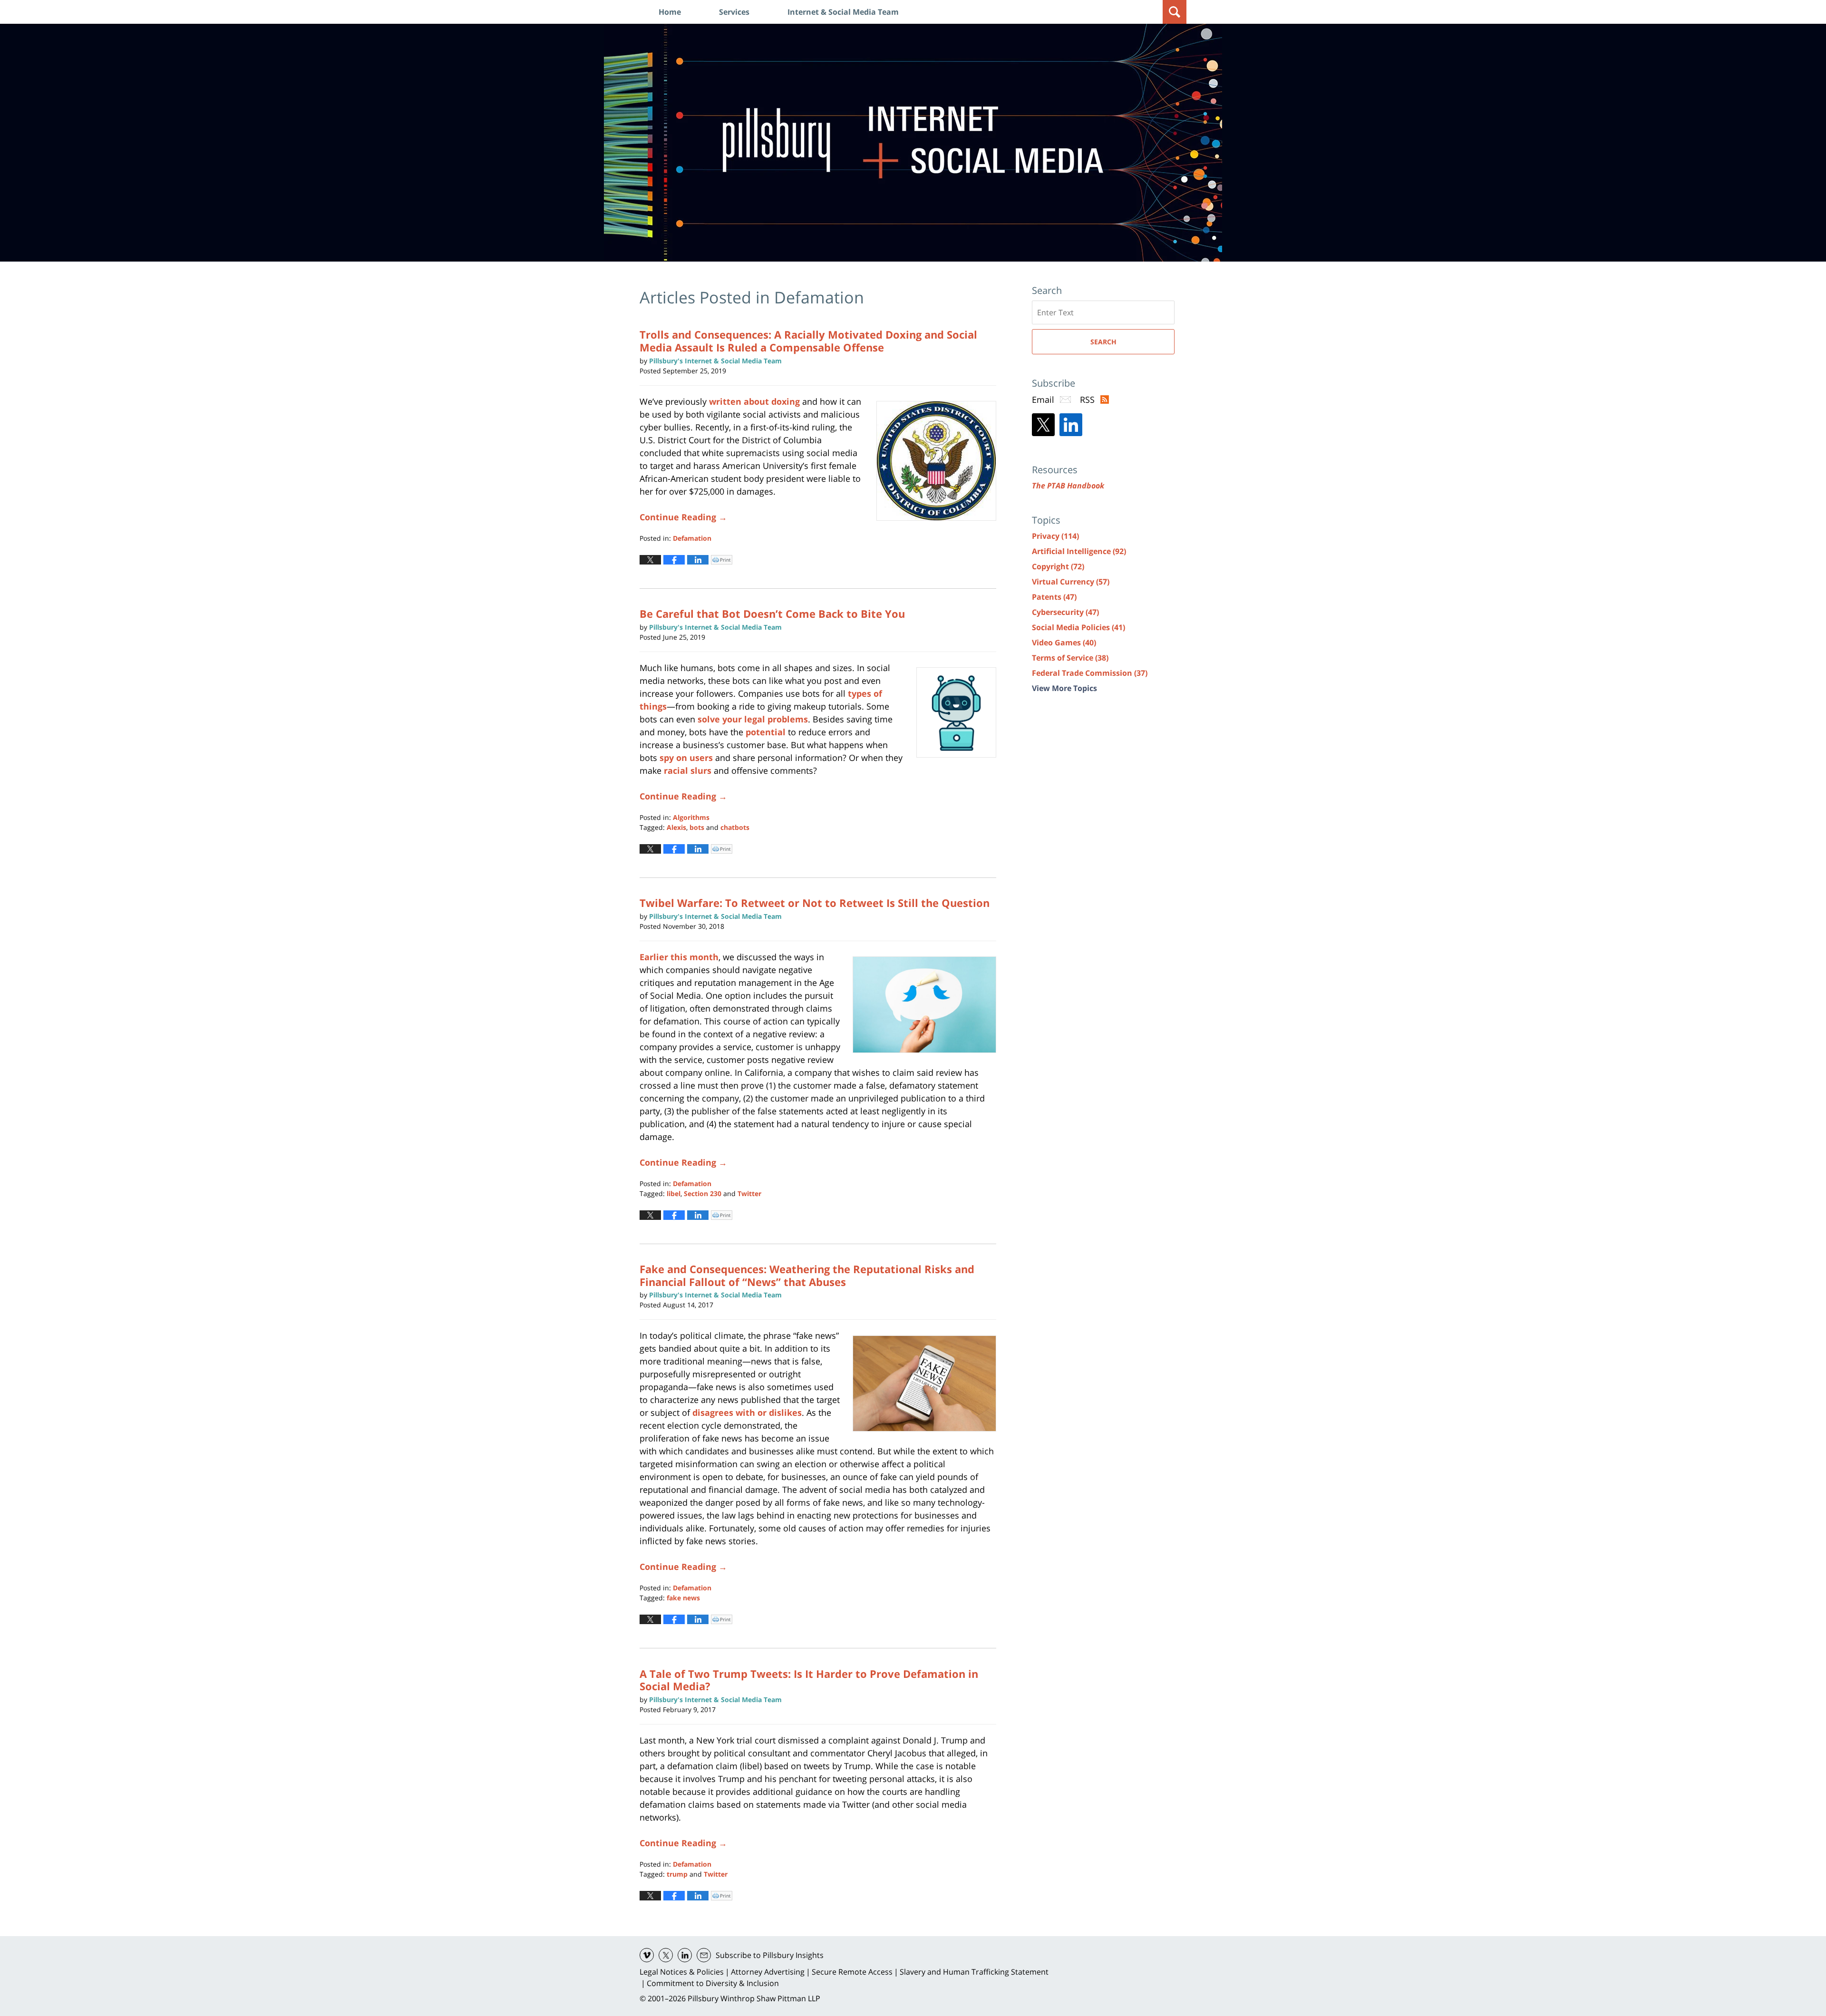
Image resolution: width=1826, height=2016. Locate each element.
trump (677, 1874)
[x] (666, 1955)
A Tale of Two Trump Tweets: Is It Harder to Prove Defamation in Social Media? (809, 1680)
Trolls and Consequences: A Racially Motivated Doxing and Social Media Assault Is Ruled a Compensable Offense (808, 341)
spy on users (686, 758)
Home (670, 12)
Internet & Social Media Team (843, 12)
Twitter (749, 1193)
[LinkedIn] (1071, 425)
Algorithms (691, 817)
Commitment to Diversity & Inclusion (713, 1983)
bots (697, 827)
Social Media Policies (1078, 627)
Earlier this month (679, 957)
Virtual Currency (1071, 582)
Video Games (1064, 643)
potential (766, 732)
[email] (704, 1955)
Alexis (676, 827)
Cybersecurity (1065, 612)
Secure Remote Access (852, 1972)
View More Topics (1064, 688)
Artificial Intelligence (1079, 551)
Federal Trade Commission (1090, 673)
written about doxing (754, 401)
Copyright (1058, 566)
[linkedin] (685, 1955)
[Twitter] (1043, 425)
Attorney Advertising (768, 1972)
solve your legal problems (753, 719)
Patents (1054, 597)
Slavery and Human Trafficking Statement (974, 1972)
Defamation (692, 538)
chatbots (735, 827)
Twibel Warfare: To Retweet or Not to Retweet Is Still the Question (815, 903)
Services (734, 12)
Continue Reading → (683, 517)
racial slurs (688, 770)
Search (1103, 342)
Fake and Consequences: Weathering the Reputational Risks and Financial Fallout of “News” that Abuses (807, 1275)
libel (674, 1193)
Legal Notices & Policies (682, 1972)
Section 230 (703, 1193)
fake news (683, 1598)
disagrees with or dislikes (747, 1412)
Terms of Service (1070, 658)
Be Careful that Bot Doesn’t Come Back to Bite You (772, 614)
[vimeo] (647, 1955)
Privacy (1055, 536)
